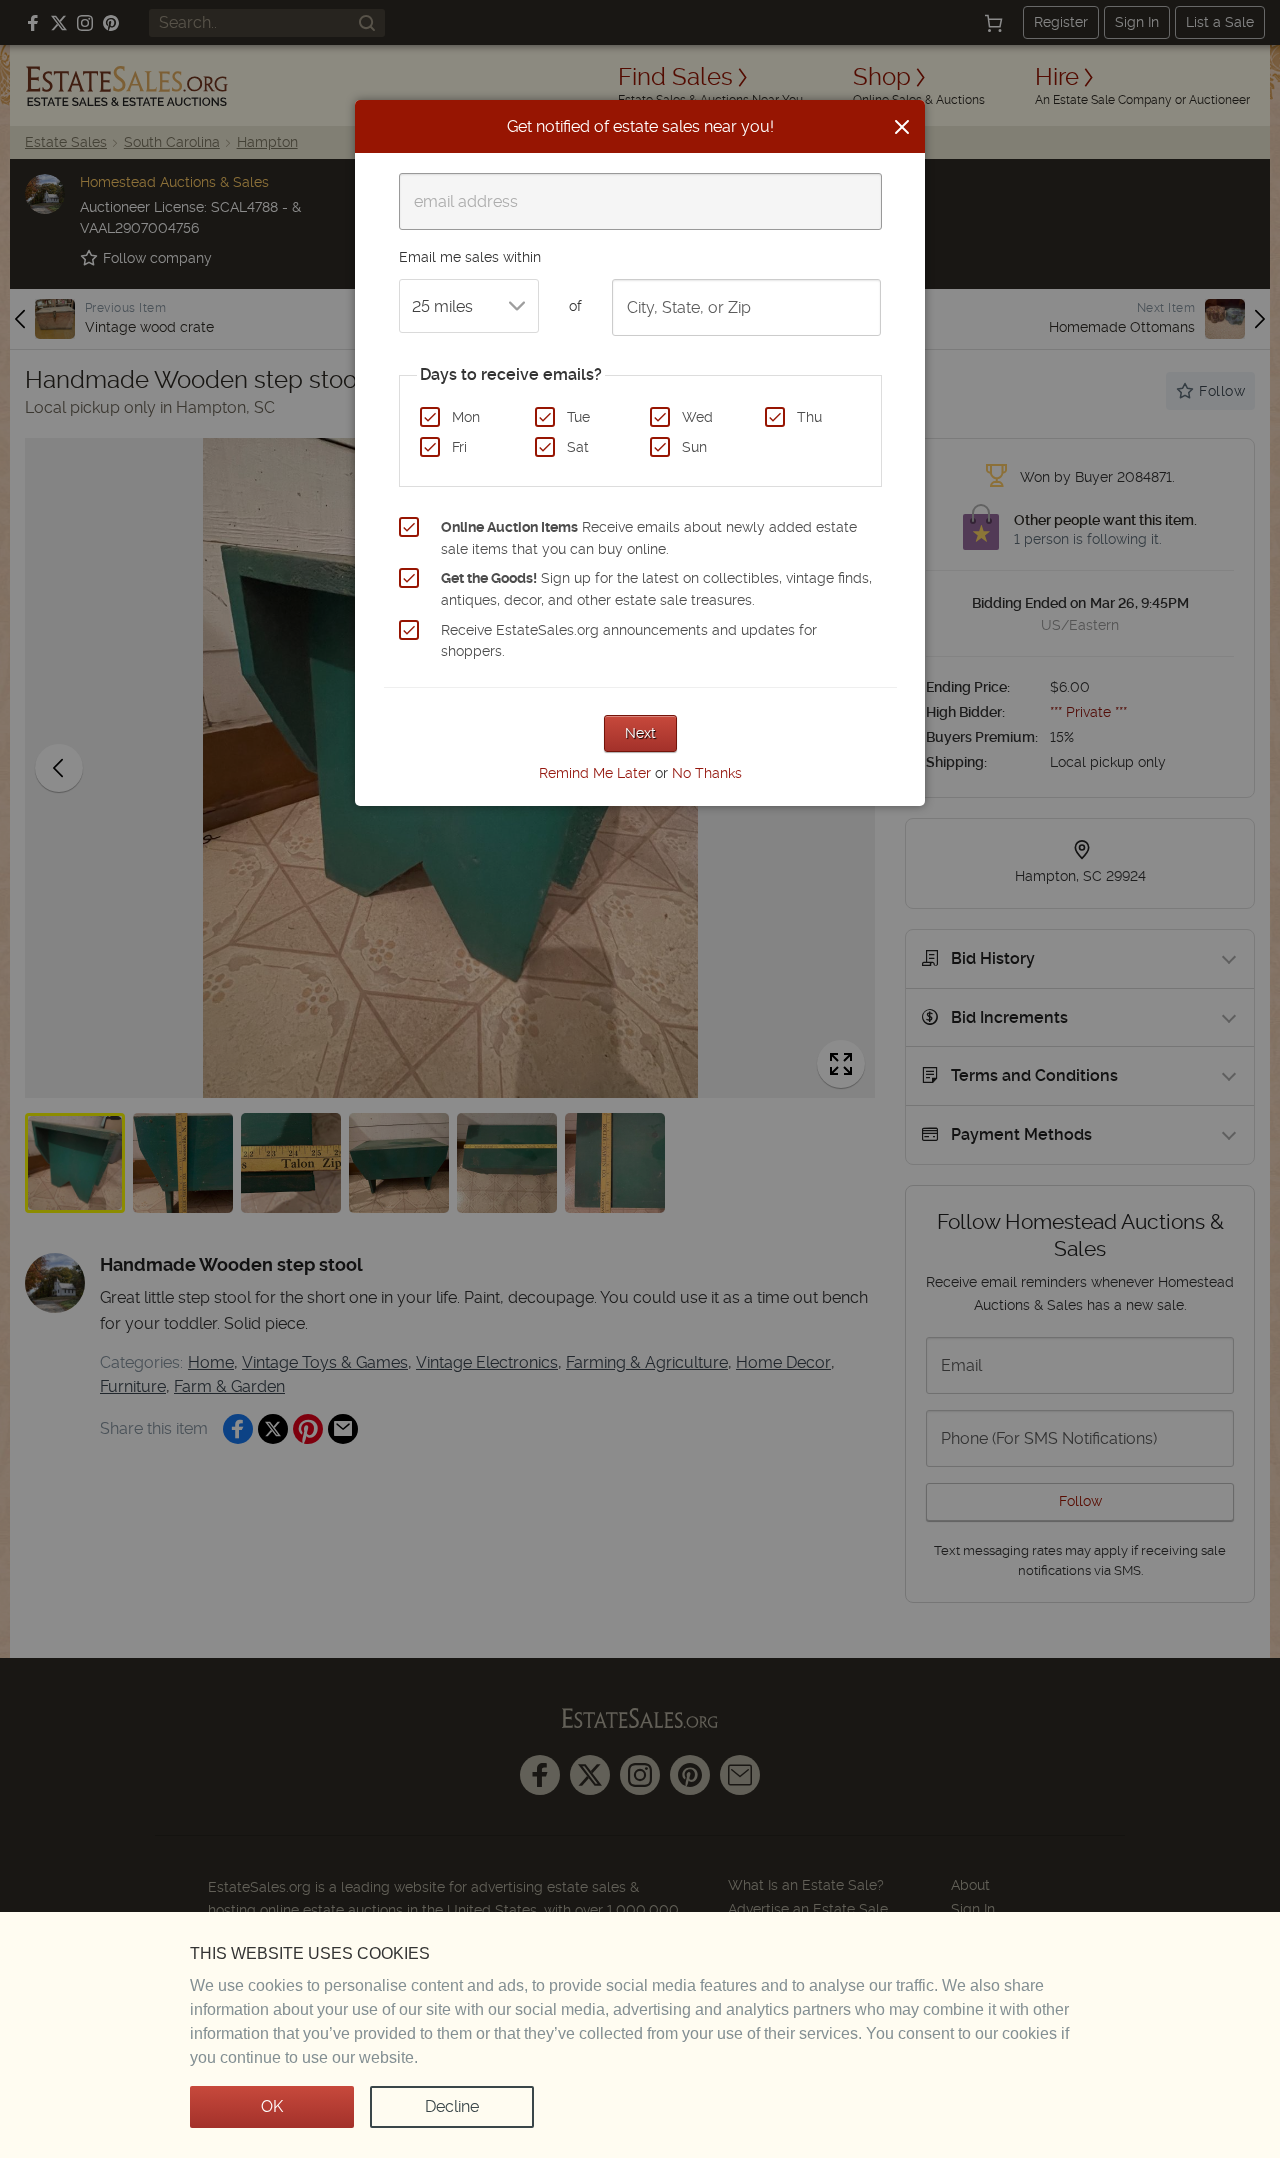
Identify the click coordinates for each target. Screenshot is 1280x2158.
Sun (694, 447)
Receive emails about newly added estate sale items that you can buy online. (649, 538)
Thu (809, 417)
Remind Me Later (595, 773)
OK (272, 2106)
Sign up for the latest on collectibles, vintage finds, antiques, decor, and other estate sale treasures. (656, 589)
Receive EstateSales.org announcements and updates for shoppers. (629, 641)
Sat (578, 447)
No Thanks (707, 773)
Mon (466, 417)
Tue (578, 417)
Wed (697, 417)
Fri (459, 447)
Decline (452, 2106)
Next (640, 733)
